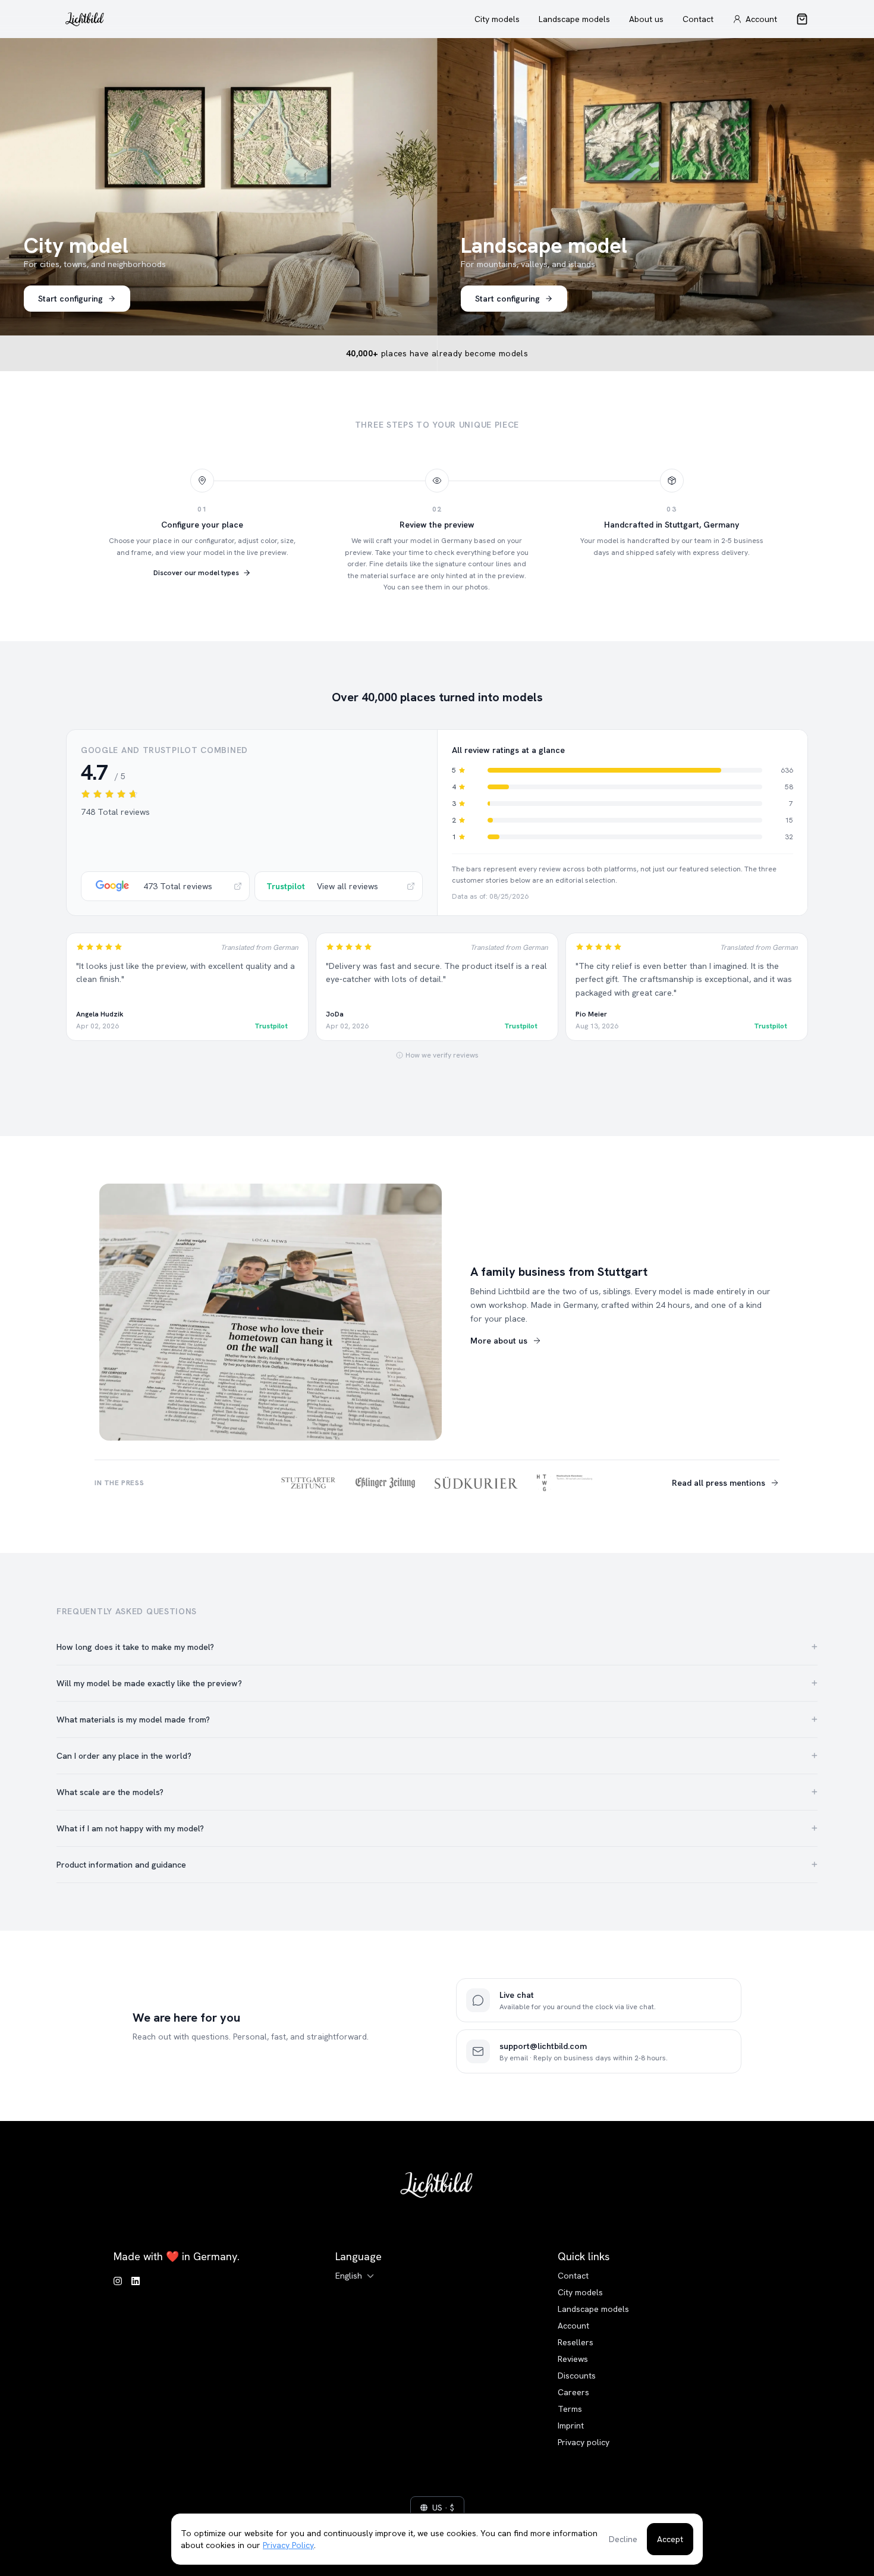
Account (573, 2326)
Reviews (573, 2359)
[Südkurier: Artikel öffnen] (476, 1483)
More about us (499, 1341)
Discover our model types (196, 573)
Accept (670, 2539)
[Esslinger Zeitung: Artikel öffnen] (385, 1483)
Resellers (576, 2342)
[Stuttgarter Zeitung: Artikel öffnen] (309, 1483)
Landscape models (574, 19)
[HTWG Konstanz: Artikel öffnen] (565, 1483)
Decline (623, 2539)
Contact (698, 19)
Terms (570, 2409)
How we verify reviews (442, 1055)
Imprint (571, 2426)
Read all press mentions (719, 1483)
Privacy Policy (288, 2545)
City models (497, 19)
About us (646, 19)
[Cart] (802, 19)
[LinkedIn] (136, 2282)
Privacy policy (584, 2442)
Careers (573, 2392)
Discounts (577, 2376)
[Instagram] (118, 2282)
